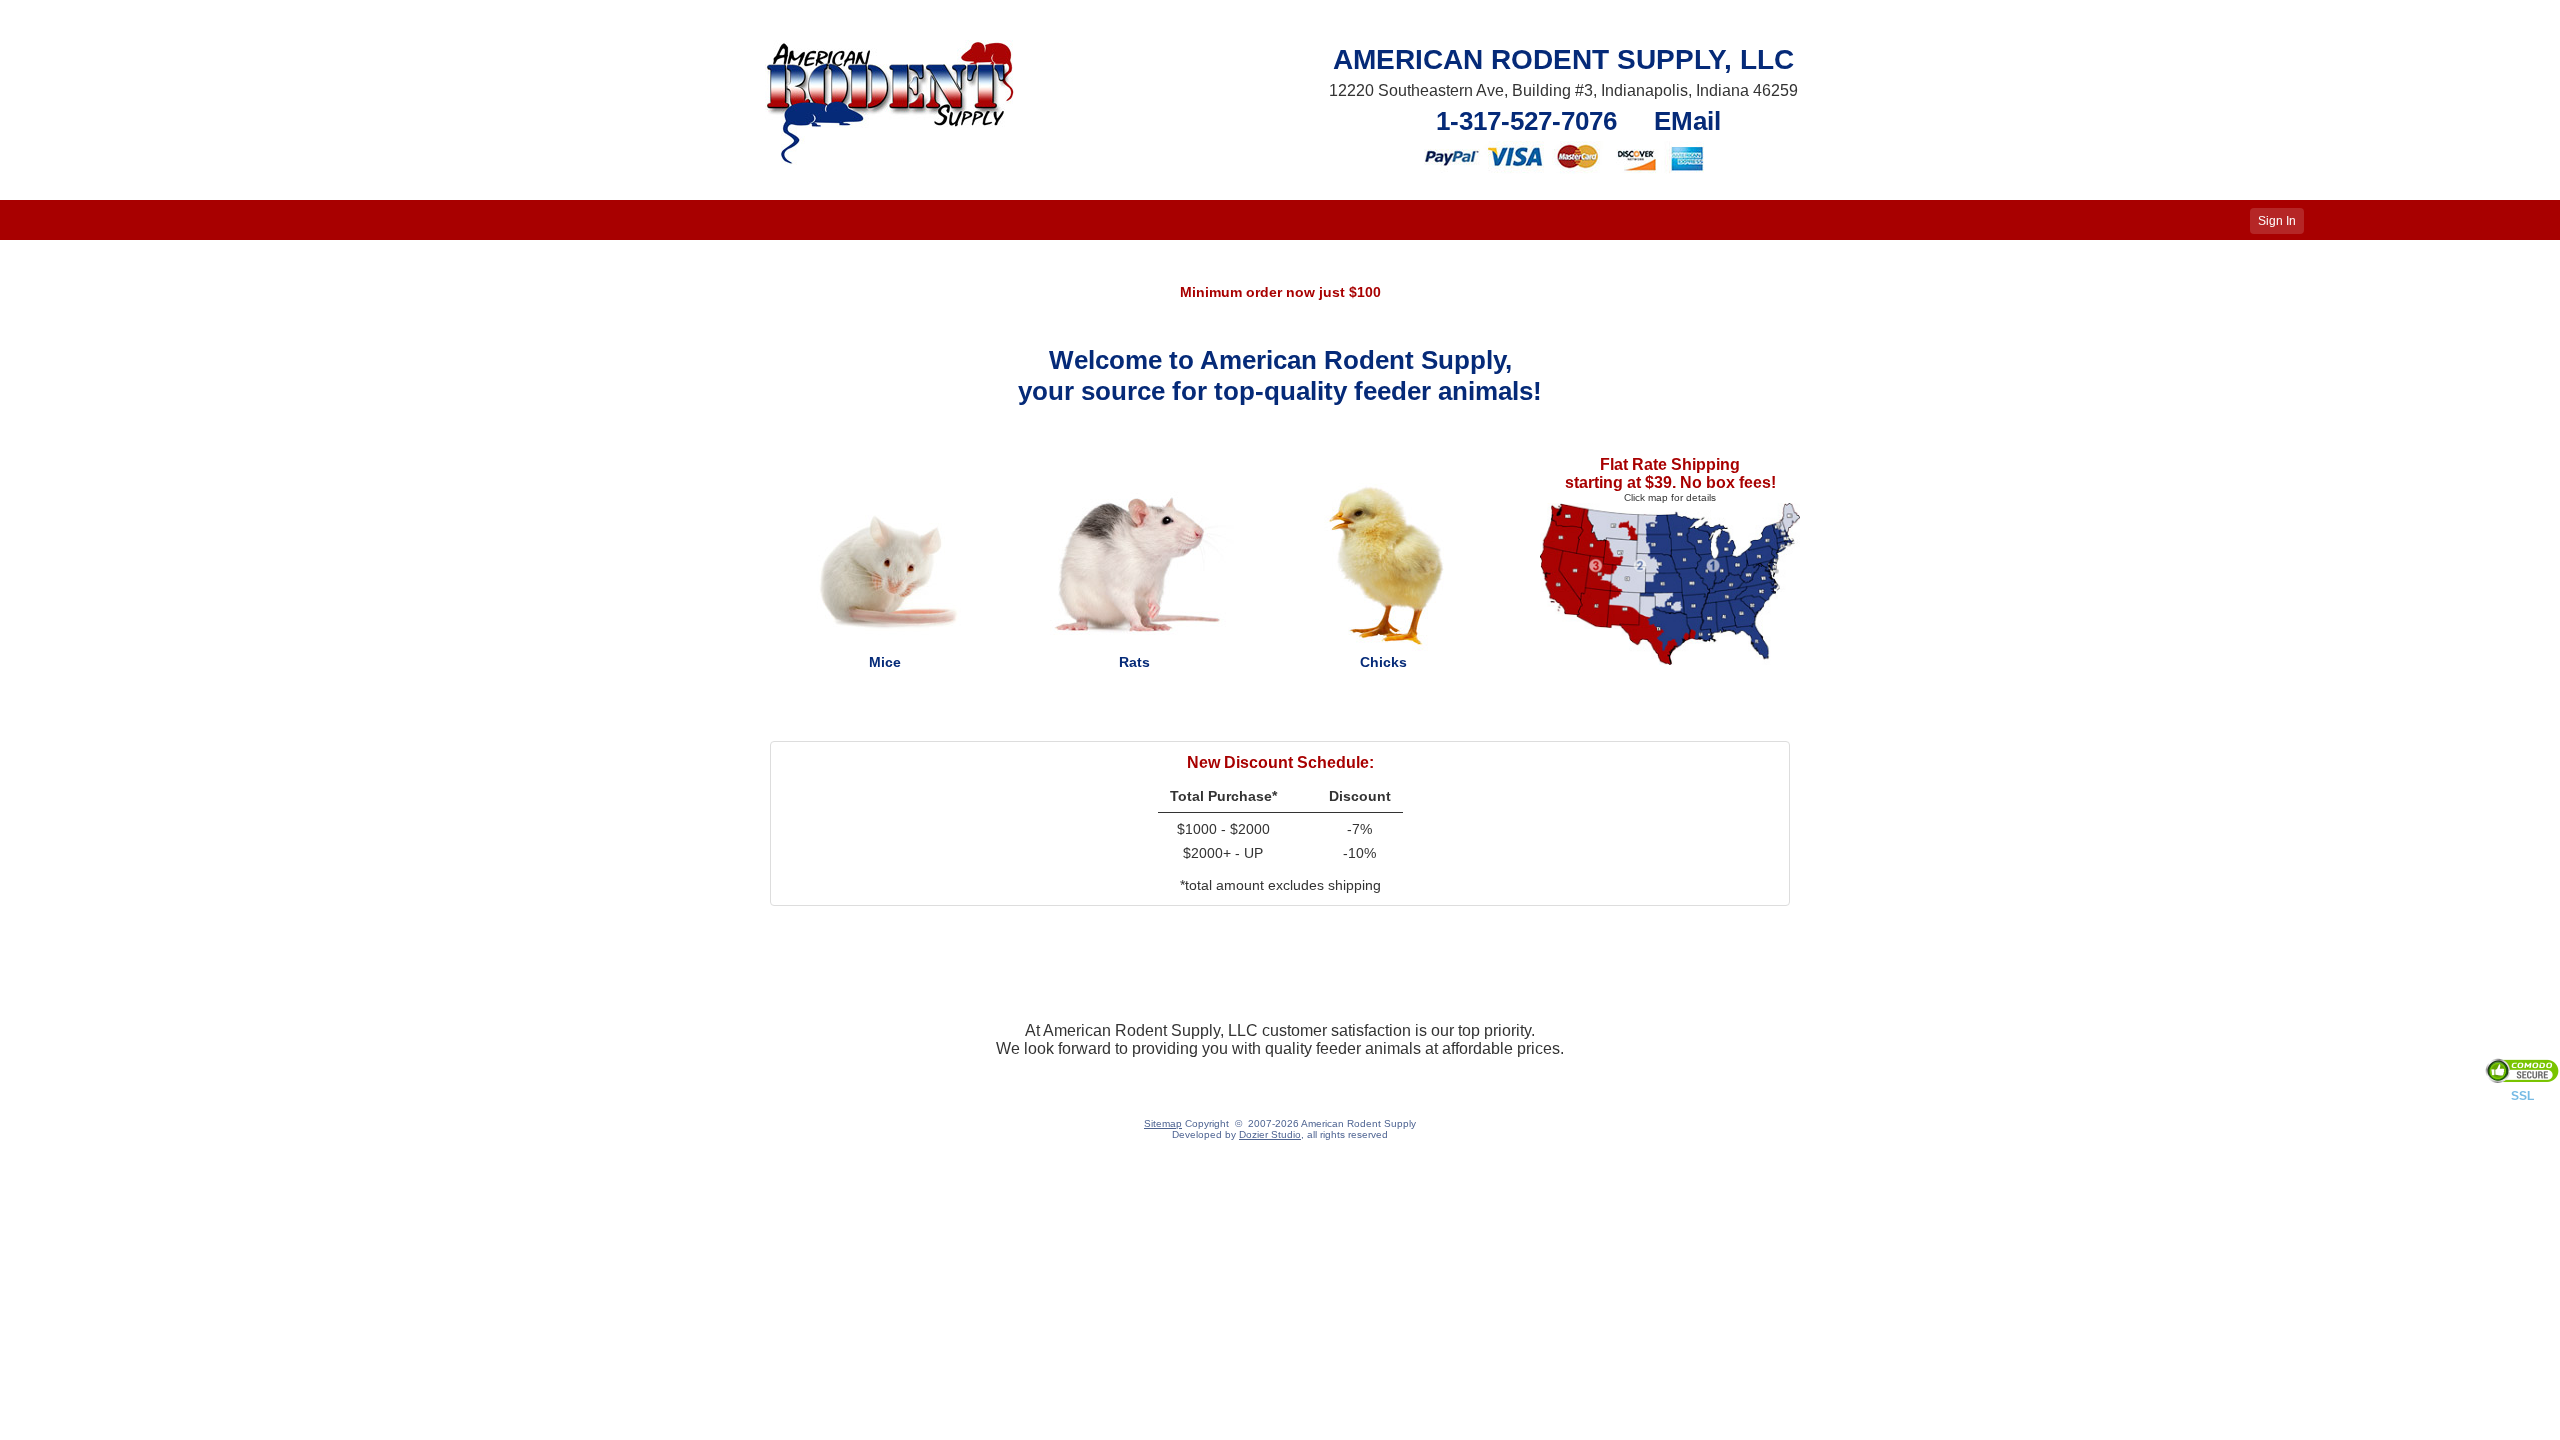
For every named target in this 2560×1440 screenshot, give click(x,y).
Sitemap (1163, 1123)
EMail (1687, 121)
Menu (30, 221)
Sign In (2277, 221)
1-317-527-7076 (1526, 121)
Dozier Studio (1270, 1134)
